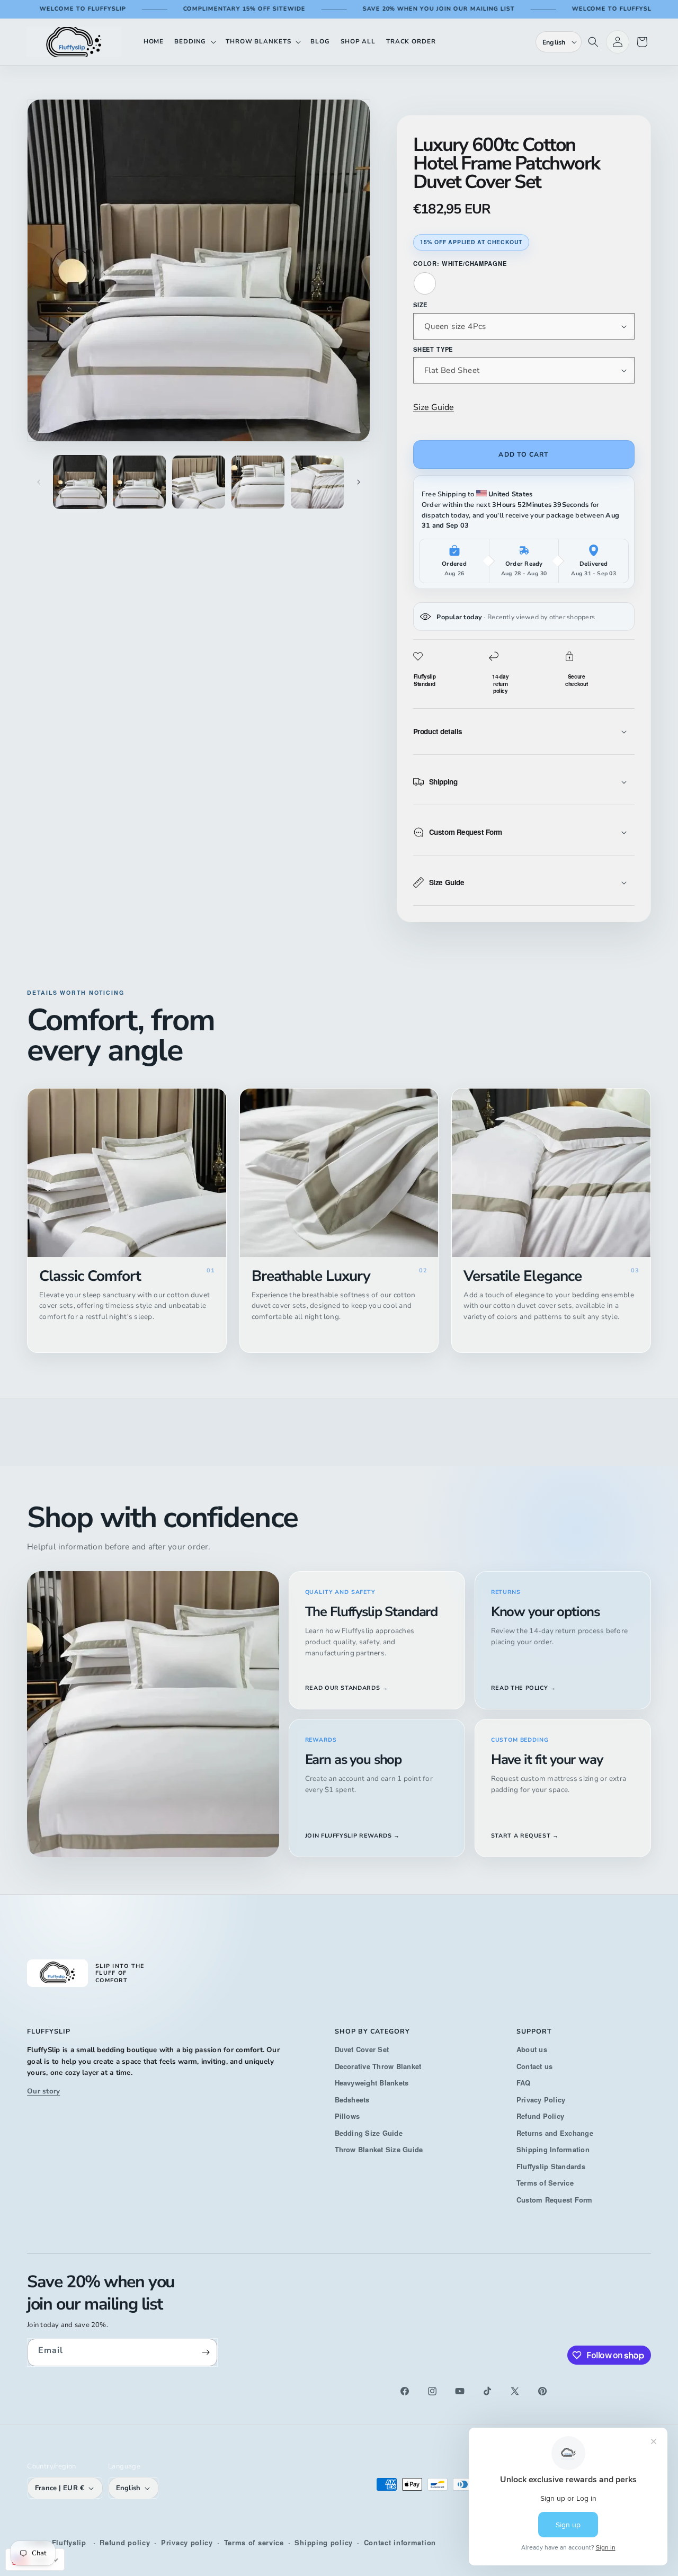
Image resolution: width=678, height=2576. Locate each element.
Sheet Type (433, 349)
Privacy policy (187, 2542)
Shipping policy (324, 2542)
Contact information (400, 2542)
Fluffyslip (69, 2542)
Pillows (347, 2116)
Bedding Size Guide (369, 2133)
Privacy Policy (541, 2100)
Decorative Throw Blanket (378, 2066)
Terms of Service (545, 2183)
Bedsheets (352, 2100)
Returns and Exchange (555, 2133)
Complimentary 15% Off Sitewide (185, 9)
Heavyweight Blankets (372, 2083)
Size (420, 305)
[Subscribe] (206, 2352)
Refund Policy (540, 2116)
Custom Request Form (555, 2200)
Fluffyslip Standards (551, 2166)
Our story (43, 2091)
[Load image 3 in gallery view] (199, 482)
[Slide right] (359, 482)
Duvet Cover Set (362, 2049)
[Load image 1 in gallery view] (80, 482)
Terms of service (254, 2542)
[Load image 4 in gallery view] (258, 482)
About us (532, 2049)
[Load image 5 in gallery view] (317, 482)
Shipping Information (553, 2149)
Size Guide (434, 407)
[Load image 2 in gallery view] (139, 482)
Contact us (534, 2066)
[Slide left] (39, 482)
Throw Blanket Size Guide (379, 2149)
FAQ (524, 2083)
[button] (195, 42)
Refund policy (125, 2542)
